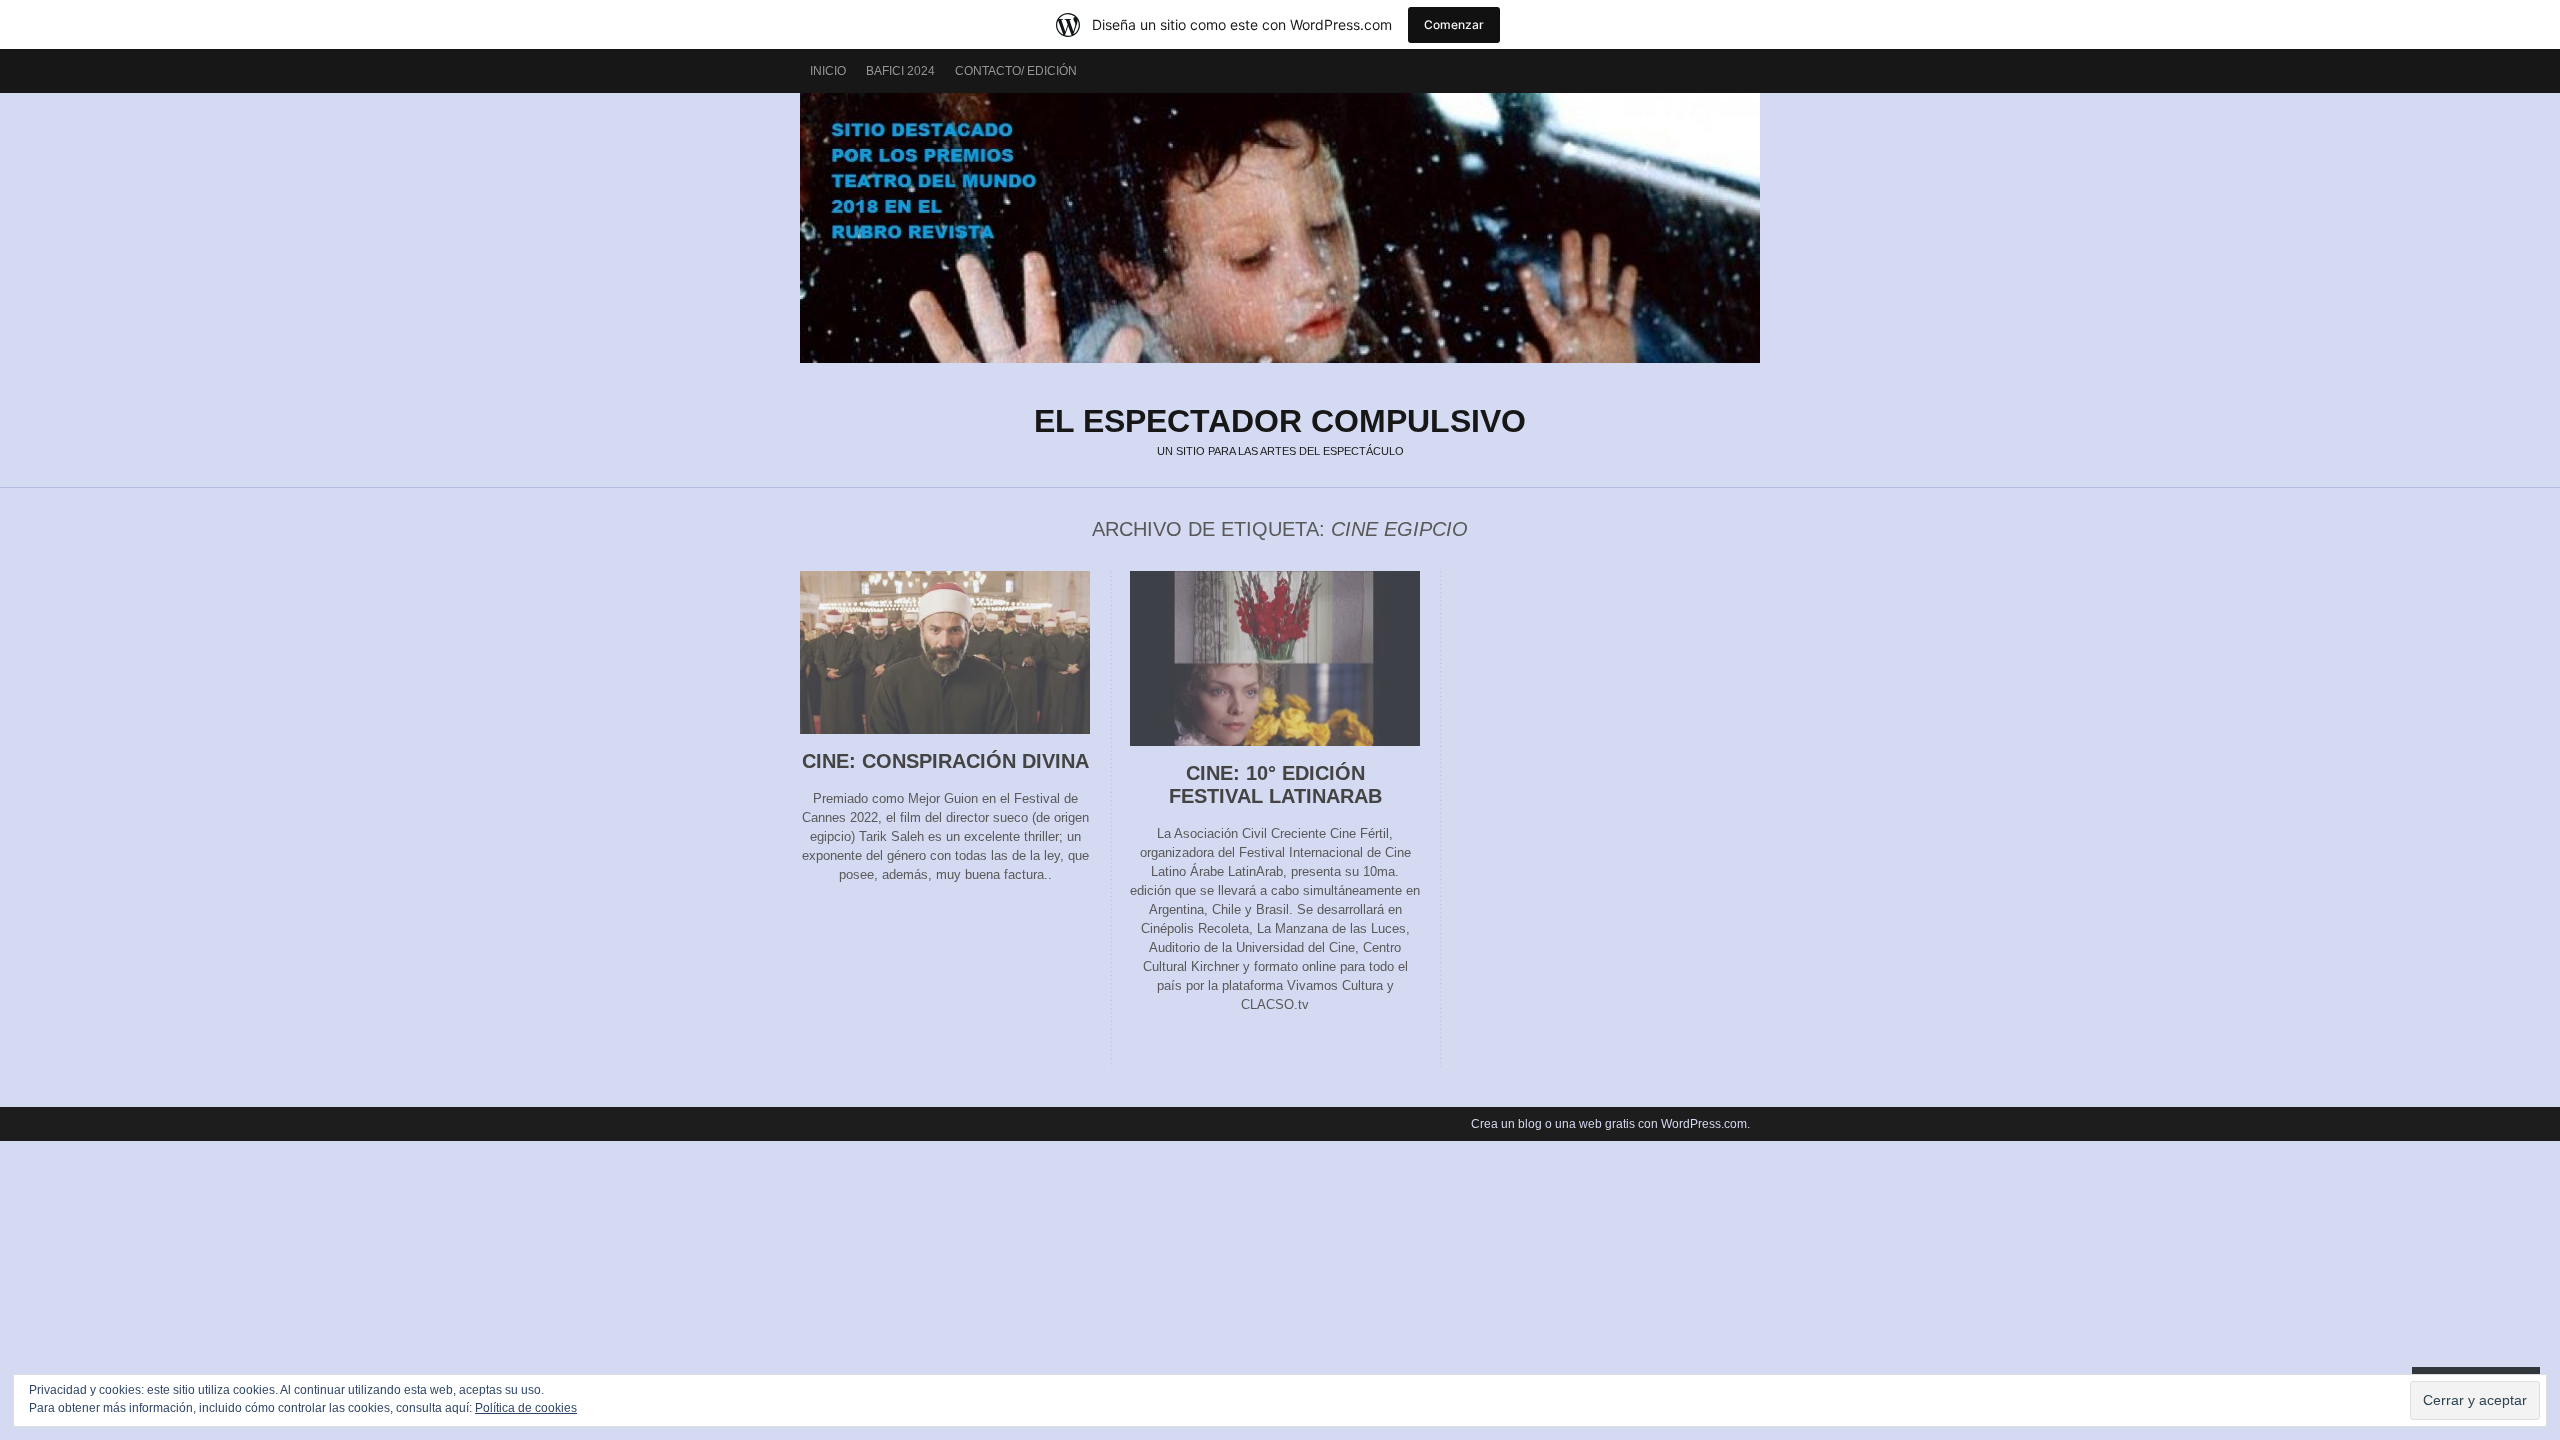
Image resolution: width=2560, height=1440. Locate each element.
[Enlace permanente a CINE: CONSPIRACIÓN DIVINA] (945, 729)
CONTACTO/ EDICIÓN (1016, 71)
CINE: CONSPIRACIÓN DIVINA (945, 761)
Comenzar (1454, 24)
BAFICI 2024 (900, 71)
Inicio (828, 71)
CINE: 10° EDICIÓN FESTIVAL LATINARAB (1275, 784)
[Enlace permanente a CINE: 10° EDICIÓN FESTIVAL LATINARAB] (1275, 741)
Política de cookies (526, 1408)
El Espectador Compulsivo (1280, 228)
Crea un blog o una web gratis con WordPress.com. (1610, 1124)
